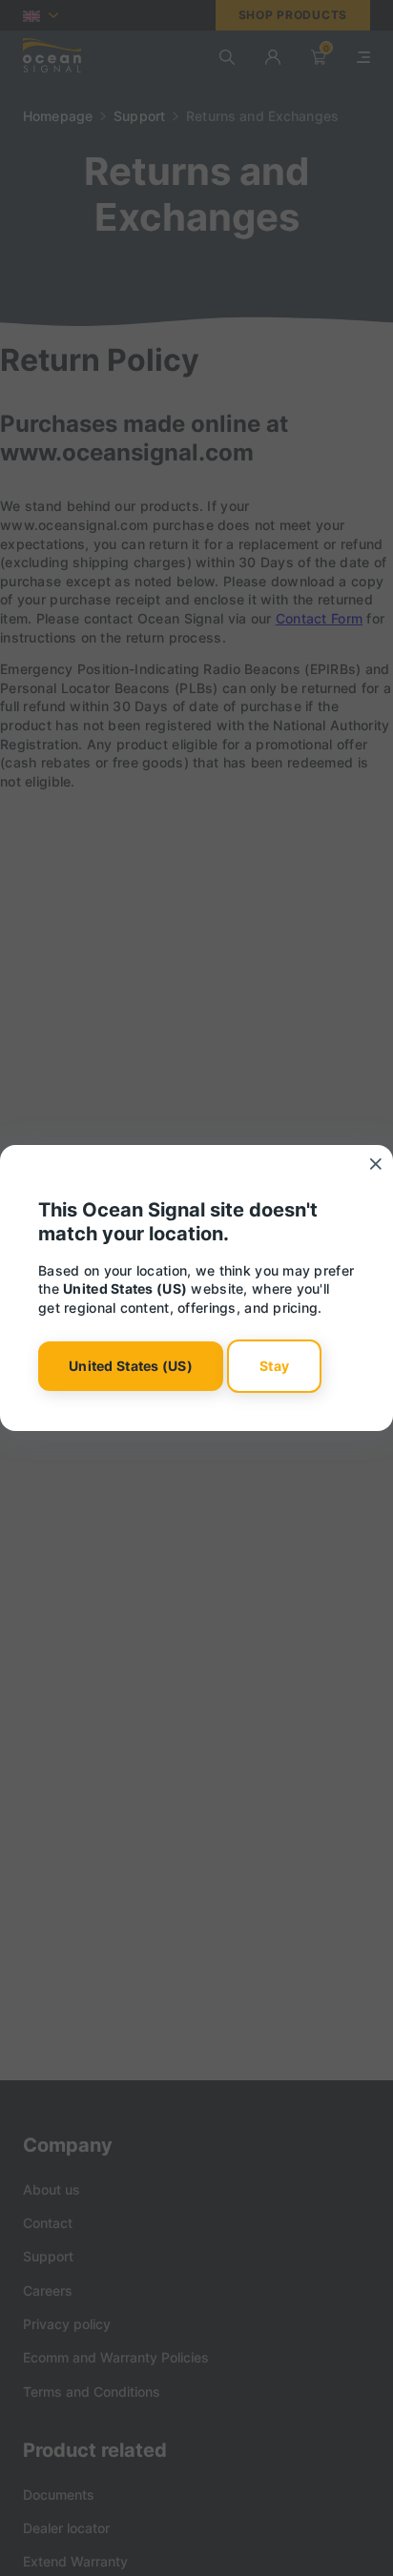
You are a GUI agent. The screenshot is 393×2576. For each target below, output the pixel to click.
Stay (274, 1366)
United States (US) (131, 1366)
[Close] (376, 1164)
